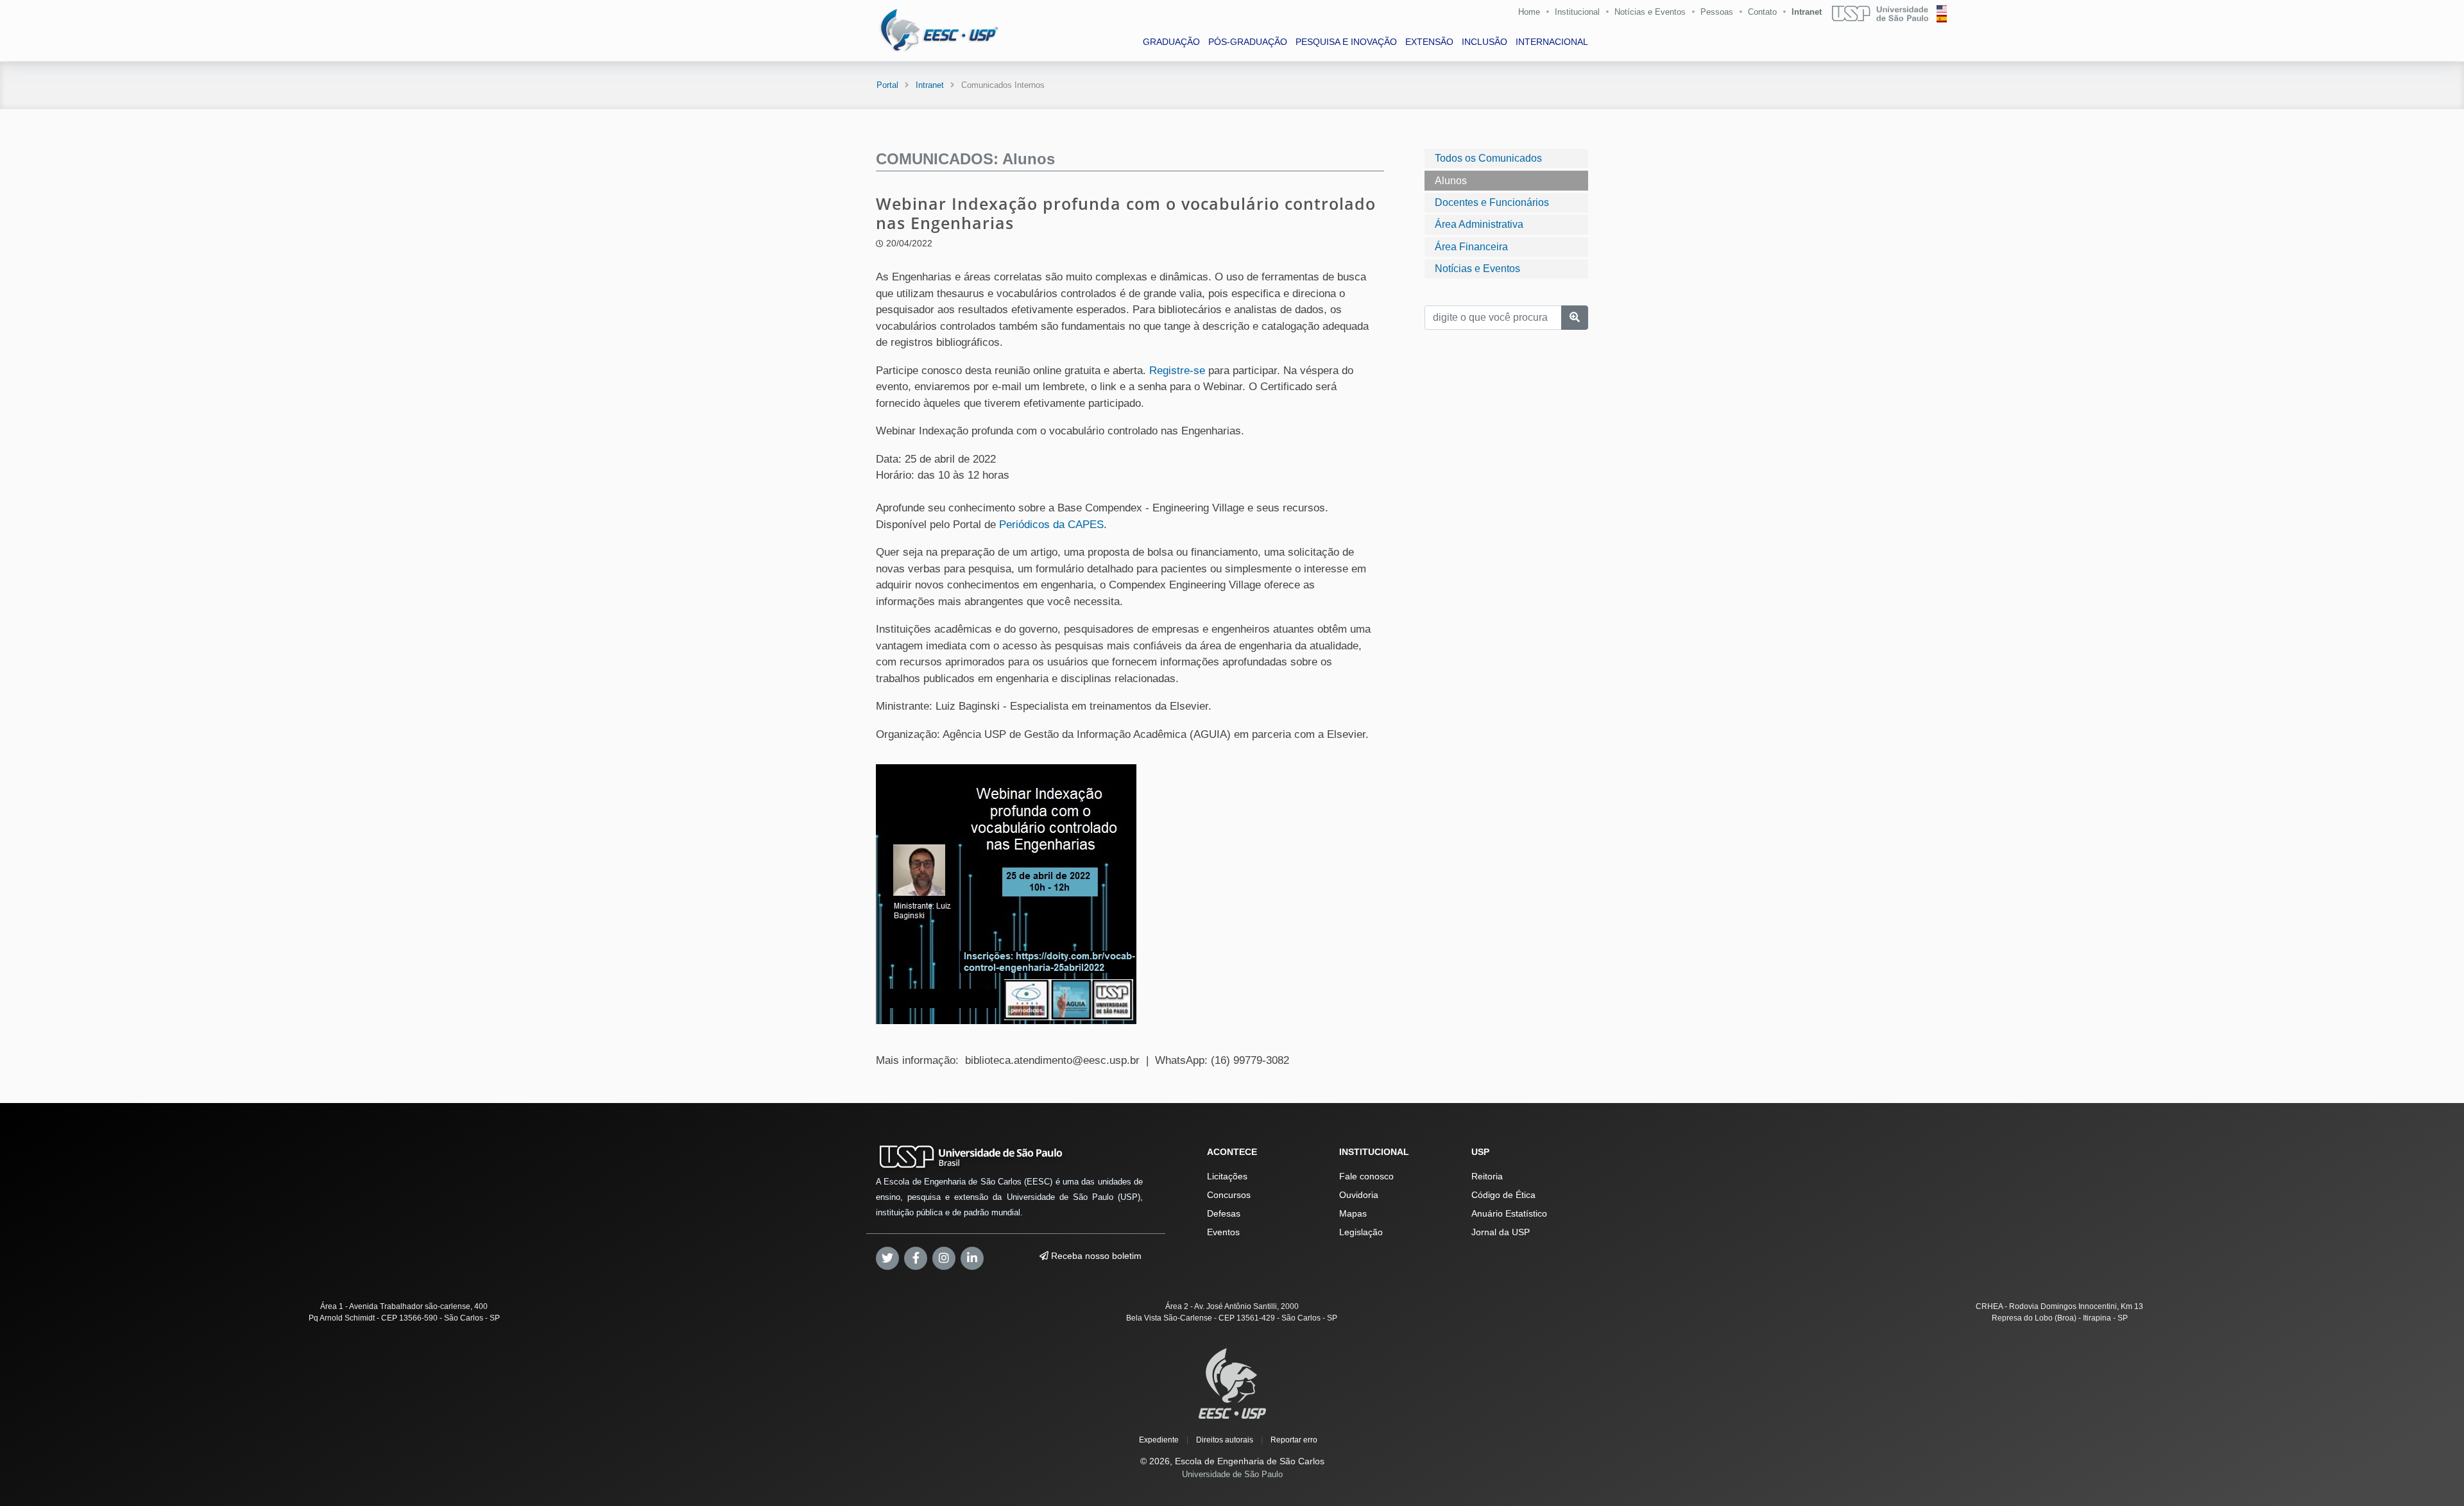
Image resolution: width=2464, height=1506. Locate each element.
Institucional (1577, 12)
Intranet (1807, 12)
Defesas (1224, 1213)
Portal (887, 85)
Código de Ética (1503, 1195)
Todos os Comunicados (1488, 158)
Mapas (1353, 1213)
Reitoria (1487, 1176)
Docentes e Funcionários (1492, 202)
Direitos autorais (1225, 1440)
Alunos (1451, 180)
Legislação (1361, 1232)
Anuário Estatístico (1509, 1213)
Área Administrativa (1479, 224)
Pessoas (1717, 12)
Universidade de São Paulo (1232, 1474)
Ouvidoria (1359, 1195)
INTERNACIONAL (1552, 42)
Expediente (1159, 1440)
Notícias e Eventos (1650, 12)
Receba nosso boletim (1095, 1256)
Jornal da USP (1501, 1232)
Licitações (1227, 1176)
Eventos (1223, 1232)
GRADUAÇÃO (1171, 42)
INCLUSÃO (1484, 42)
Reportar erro (1294, 1440)
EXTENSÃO (1429, 42)
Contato (1762, 12)
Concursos (1229, 1195)
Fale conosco (1366, 1176)
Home (1529, 12)
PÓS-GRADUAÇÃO (1248, 42)
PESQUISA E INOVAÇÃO (1346, 42)
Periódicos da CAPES (1051, 525)
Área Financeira (1471, 246)
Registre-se (1177, 371)
